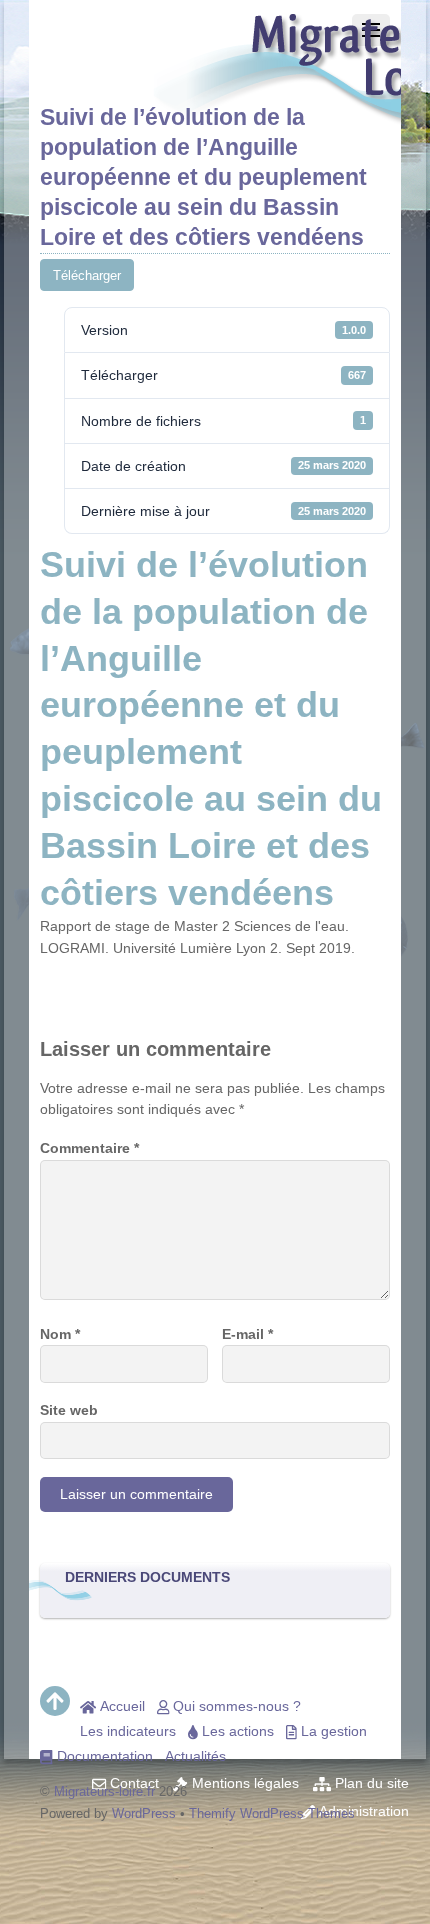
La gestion (332, 1731)
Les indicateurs (128, 1731)
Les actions (236, 1731)
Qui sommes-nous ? (235, 1706)
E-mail (247, 1334)
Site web (69, 1410)
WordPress (144, 1813)
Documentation (103, 1756)
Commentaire (89, 1148)
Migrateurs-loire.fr (104, 1791)
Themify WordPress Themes (272, 1813)
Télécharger (87, 275)
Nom (60, 1334)
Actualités (195, 1756)
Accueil (120, 1706)
